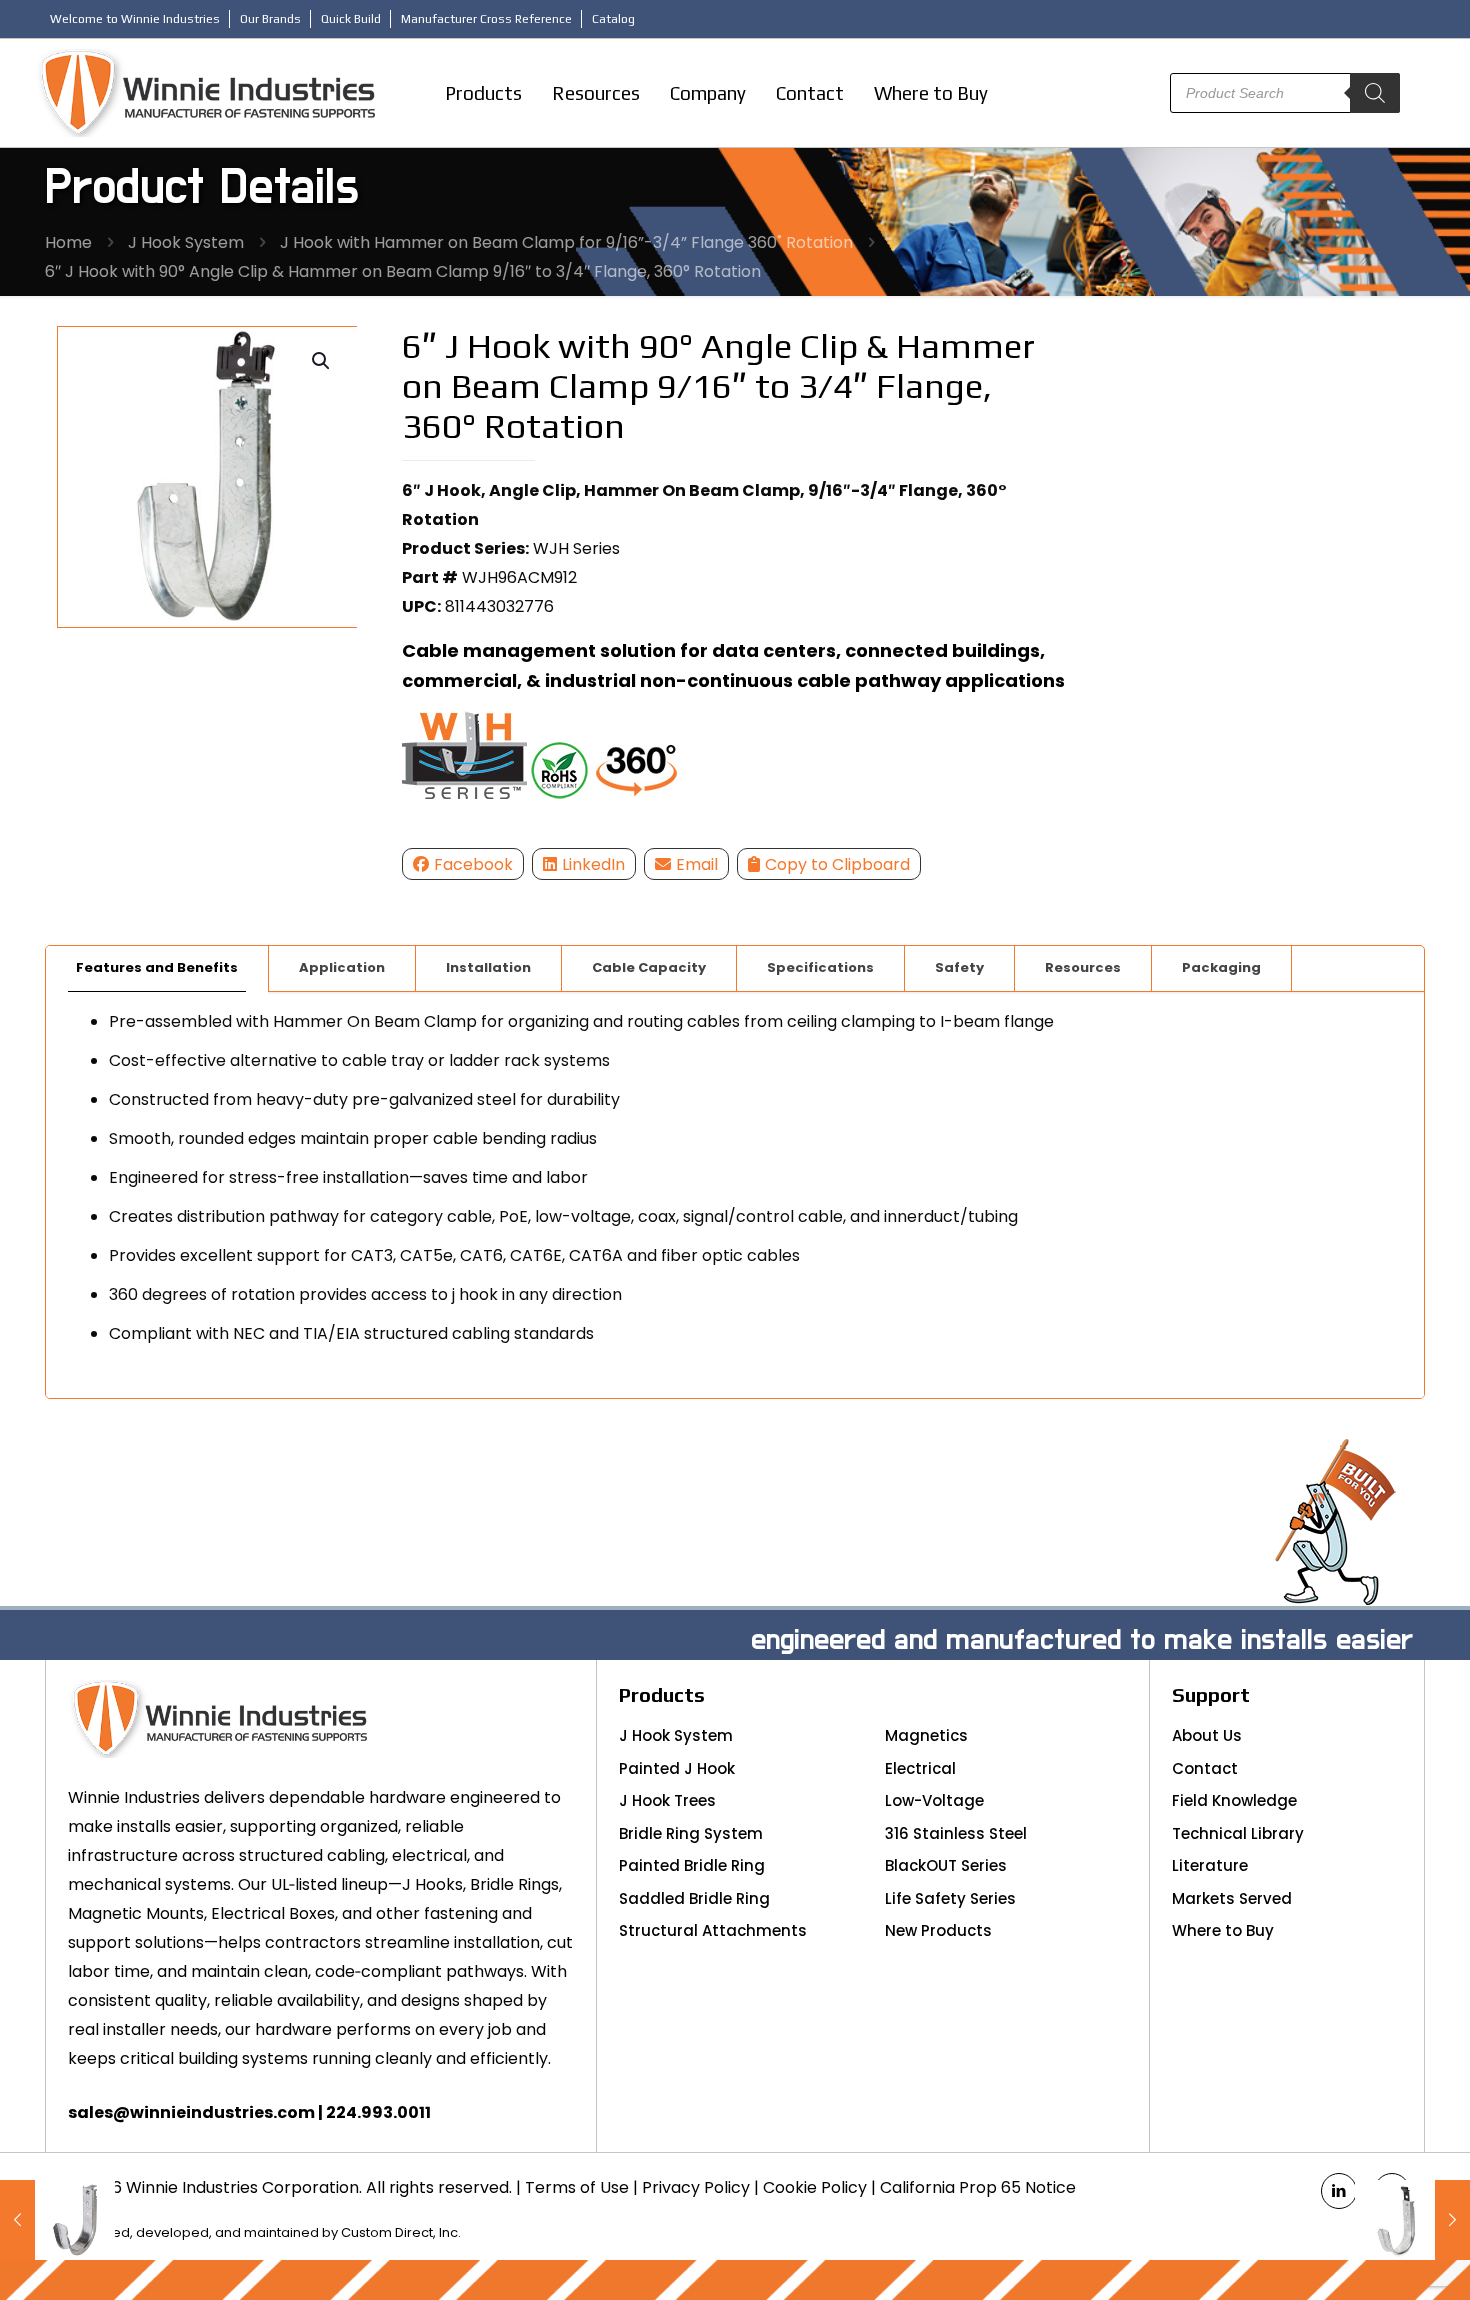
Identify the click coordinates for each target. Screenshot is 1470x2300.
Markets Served (1232, 1898)
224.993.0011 (378, 2112)
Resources (1083, 967)
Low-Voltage (934, 1800)
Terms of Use (577, 2187)
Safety (959, 967)
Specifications (820, 967)
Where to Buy (1223, 1930)
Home (68, 242)
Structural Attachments (713, 1930)
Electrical (920, 1768)
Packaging (1221, 967)
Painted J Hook (677, 1768)
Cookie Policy (815, 2187)
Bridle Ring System (691, 1833)
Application (342, 967)
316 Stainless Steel (956, 1833)
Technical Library (1238, 1833)
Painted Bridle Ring (692, 1865)
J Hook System (186, 242)
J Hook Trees (667, 1800)
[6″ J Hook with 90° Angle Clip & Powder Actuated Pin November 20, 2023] (57, 2220)
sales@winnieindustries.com (191, 2112)
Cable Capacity (649, 967)
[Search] (1375, 93)
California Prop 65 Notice (978, 2187)
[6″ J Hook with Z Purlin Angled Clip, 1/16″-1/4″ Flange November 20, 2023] (1412, 2220)
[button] (322, 361)
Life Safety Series (950, 1898)
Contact (1205, 1768)
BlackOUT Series (946, 1865)
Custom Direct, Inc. (401, 2232)
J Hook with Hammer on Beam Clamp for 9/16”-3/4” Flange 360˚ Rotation (566, 242)
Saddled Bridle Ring (694, 1898)
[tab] (157, 968)
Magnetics (926, 1735)
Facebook (473, 864)
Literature (1210, 1865)
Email (697, 864)
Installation (488, 967)
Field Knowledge (1234, 1800)
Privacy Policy (696, 2187)
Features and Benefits (157, 967)
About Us (1207, 1735)
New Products (938, 1930)
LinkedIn (593, 864)
